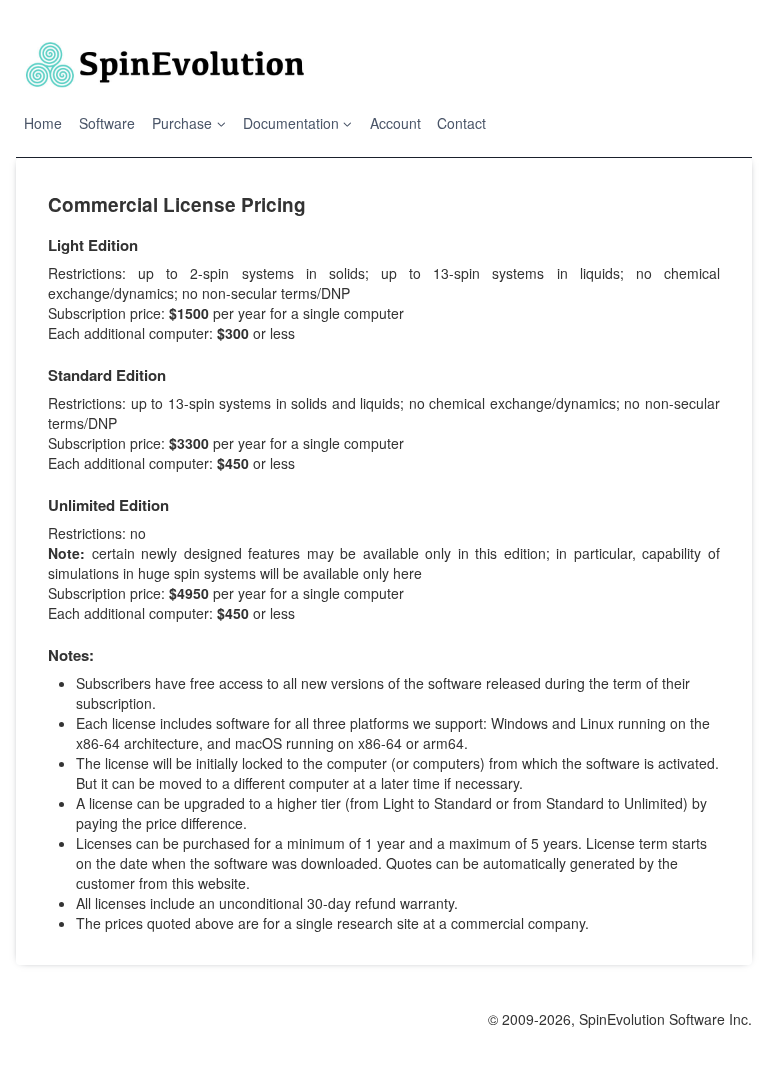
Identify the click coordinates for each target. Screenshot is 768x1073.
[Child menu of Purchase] (189, 123)
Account (395, 123)
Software (107, 123)
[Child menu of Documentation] (297, 123)
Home (43, 123)
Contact (461, 123)
